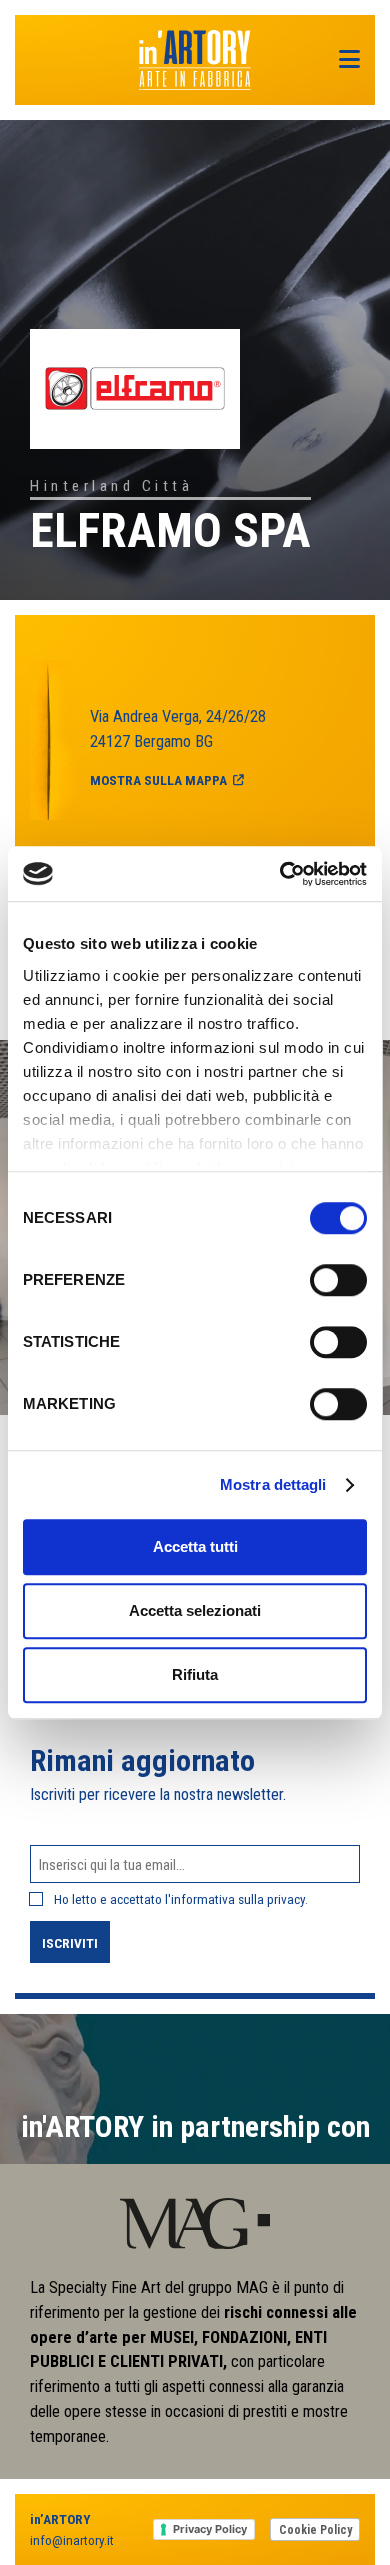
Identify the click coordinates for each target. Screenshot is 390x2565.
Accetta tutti (195, 1546)
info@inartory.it (72, 2540)
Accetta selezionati (195, 1610)
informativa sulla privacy (238, 1899)
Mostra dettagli (273, 1484)
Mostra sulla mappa (158, 780)
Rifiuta (195, 1674)
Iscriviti (70, 1943)
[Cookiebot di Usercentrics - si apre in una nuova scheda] (280, 874)
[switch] (338, 1280)
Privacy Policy (210, 2529)
